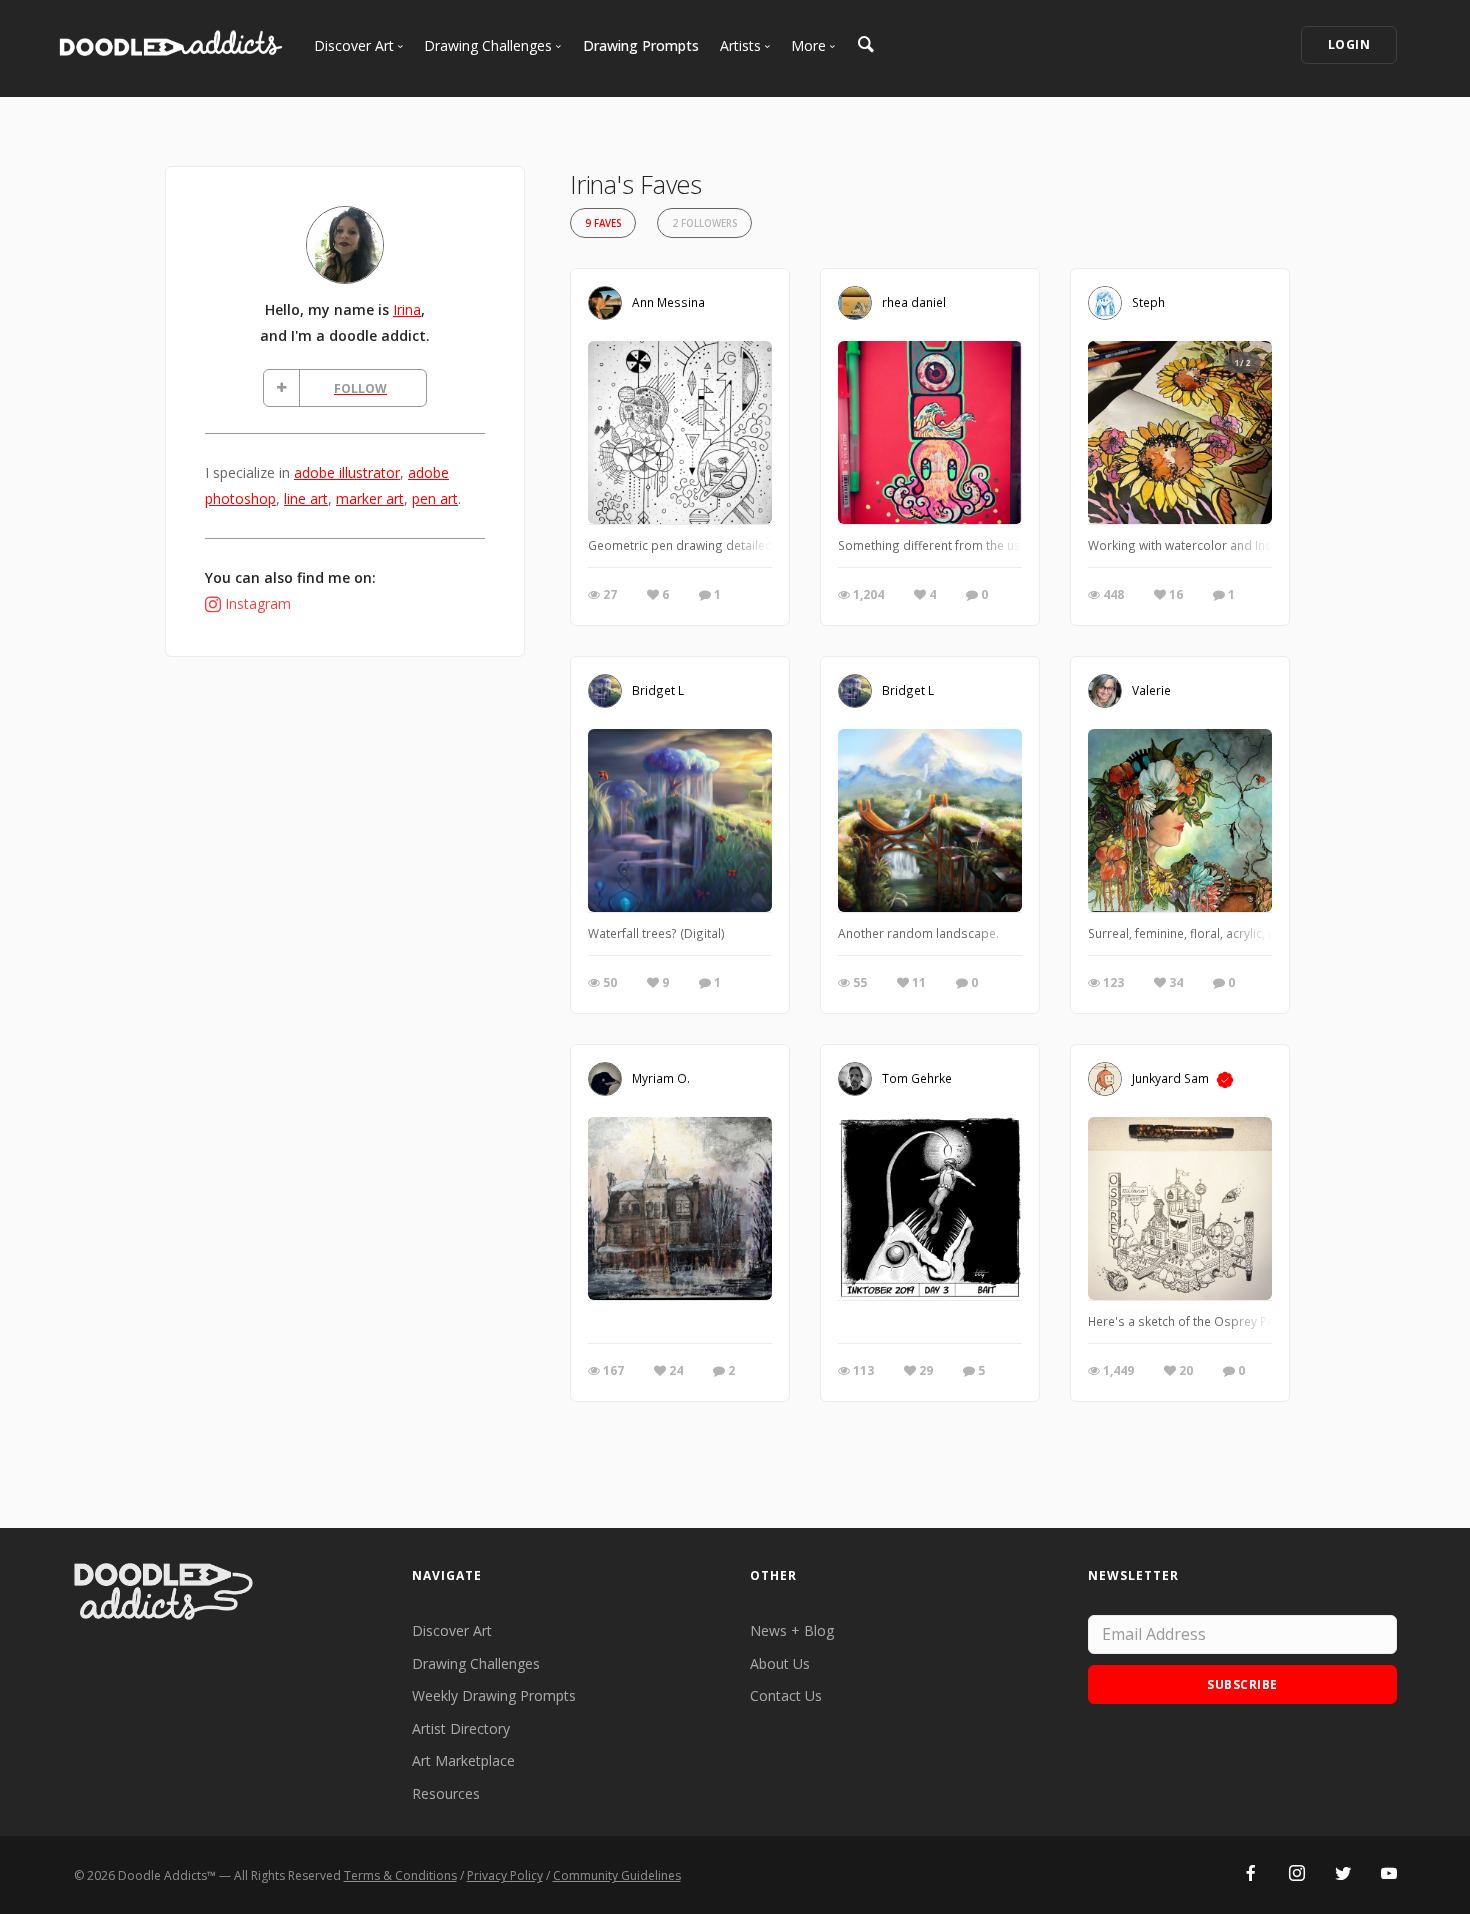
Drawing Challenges (476, 1663)
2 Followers (704, 223)
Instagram (258, 603)
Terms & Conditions (400, 1875)
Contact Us (786, 1695)
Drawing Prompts (641, 45)
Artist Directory (461, 1728)
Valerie (1151, 690)
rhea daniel (914, 302)
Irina (407, 309)
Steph (1148, 302)
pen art (435, 498)
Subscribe (1242, 1684)
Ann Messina (668, 302)
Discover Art (452, 1630)
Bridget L (658, 690)
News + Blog (792, 1630)
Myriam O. (661, 1078)
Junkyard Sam (1170, 1078)
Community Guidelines (617, 1875)
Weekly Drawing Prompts (494, 1695)
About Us (780, 1663)
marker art (370, 498)
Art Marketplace (463, 1760)
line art (306, 498)
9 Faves (603, 223)
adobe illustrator (347, 472)
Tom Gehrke (917, 1078)
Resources (446, 1793)
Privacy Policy (505, 1875)
